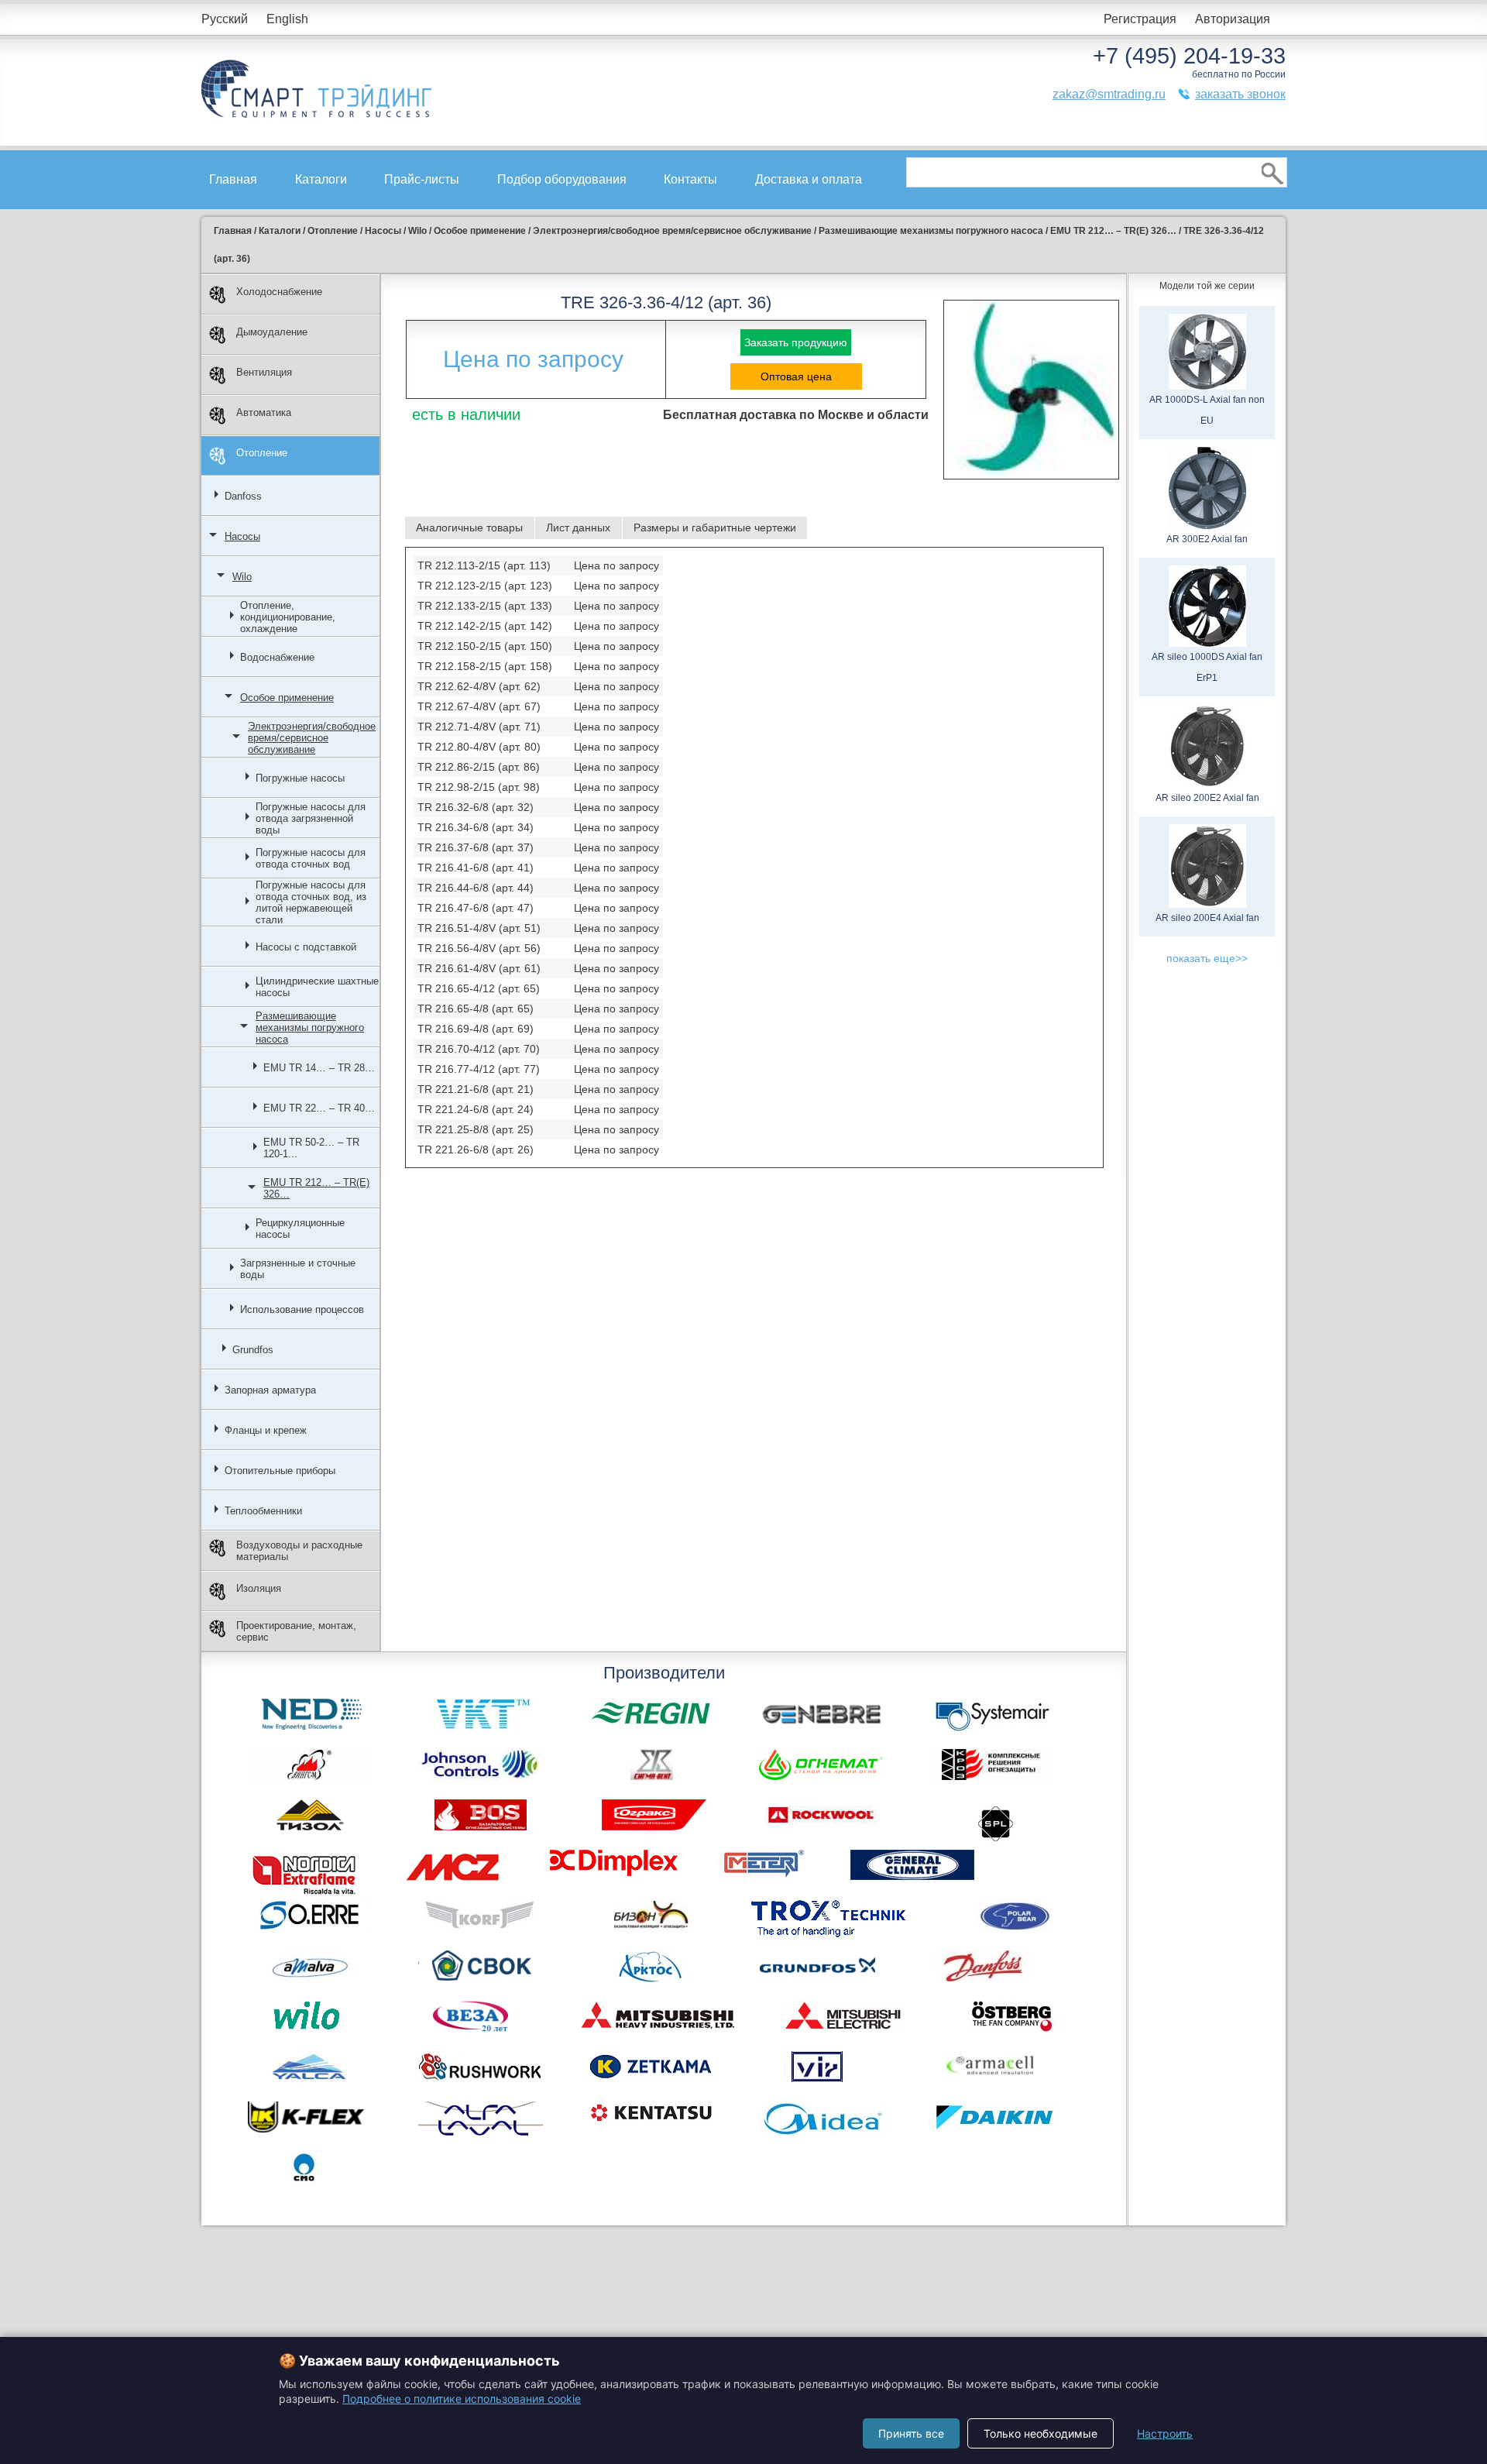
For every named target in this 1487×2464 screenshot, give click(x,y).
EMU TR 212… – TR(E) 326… (316, 1188)
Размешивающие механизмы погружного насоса (310, 1028)
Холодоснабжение (279, 292)
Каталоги (321, 179)
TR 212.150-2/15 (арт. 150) (485, 646)
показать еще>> (1207, 958)
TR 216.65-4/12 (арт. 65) (479, 988)
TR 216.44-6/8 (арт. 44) (476, 888)
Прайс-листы (422, 179)
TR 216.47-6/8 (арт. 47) (476, 908)
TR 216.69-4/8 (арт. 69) (476, 1029)
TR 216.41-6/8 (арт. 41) (476, 868)
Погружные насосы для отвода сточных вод (311, 858)
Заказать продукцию (796, 342)
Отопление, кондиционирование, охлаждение (288, 617)
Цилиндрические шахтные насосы (317, 987)
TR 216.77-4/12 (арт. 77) (479, 1069)
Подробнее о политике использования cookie (462, 2399)
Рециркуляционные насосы (300, 1229)
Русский (225, 19)
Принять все (911, 2433)
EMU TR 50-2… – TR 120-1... (311, 1148)
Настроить (1165, 2433)
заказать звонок (1240, 94)
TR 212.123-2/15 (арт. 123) (485, 586)
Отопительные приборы (280, 1471)
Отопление (262, 453)
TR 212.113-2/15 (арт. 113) (484, 565)
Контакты (690, 179)
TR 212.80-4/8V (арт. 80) (479, 747)
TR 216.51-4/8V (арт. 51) (479, 928)
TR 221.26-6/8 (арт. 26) (476, 1150)
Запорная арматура (270, 1390)
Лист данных (578, 528)
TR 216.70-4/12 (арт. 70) (479, 1049)
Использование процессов (302, 1309)
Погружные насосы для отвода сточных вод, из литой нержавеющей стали (311, 902)
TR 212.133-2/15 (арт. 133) (485, 606)
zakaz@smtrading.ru (1109, 94)
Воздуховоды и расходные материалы (299, 1551)
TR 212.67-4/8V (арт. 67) (479, 706)
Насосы (242, 536)
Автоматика (264, 412)
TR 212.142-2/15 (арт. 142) (485, 626)
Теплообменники (263, 1511)
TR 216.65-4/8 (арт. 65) (476, 1009)
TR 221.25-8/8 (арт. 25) (476, 1129)
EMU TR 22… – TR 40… (319, 1108)
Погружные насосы (300, 778)
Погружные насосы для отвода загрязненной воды (311, 818)
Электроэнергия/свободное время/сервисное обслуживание (312, 738)
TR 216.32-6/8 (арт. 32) (476, 807)
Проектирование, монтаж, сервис (296, 1631)
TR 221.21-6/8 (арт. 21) (476, 1089)
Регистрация (1140, 19)
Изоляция (259, 1588)
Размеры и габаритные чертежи (715, 528)
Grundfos (253, 1350)
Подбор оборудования (562, 179)
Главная (233, 179)
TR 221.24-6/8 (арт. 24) (476, 1109)
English (287, 19)
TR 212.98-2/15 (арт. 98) (479, 787)
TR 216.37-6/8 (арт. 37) (476, 847)
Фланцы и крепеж (266, 1430)
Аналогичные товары (469, 528)
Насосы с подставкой (306, 947)
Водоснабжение (277, 657)
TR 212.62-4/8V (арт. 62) (479, 686)
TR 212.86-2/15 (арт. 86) (479, 767)
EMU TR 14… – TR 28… (319, 1068)
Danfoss (243, 496)
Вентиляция (264, 372)
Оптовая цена (796, 376)
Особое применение (287, 698)
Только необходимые (1041, 2433)
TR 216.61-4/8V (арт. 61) (479, 968)
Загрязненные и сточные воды (298, 1269)
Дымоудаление (272, 332)
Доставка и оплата (809, 179)
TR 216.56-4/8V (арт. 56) (479, 948)
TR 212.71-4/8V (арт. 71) (479, 727)
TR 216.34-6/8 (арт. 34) (476, 827)
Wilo (242, 577)
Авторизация (1233, 19)
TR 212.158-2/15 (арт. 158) (485, 666)
